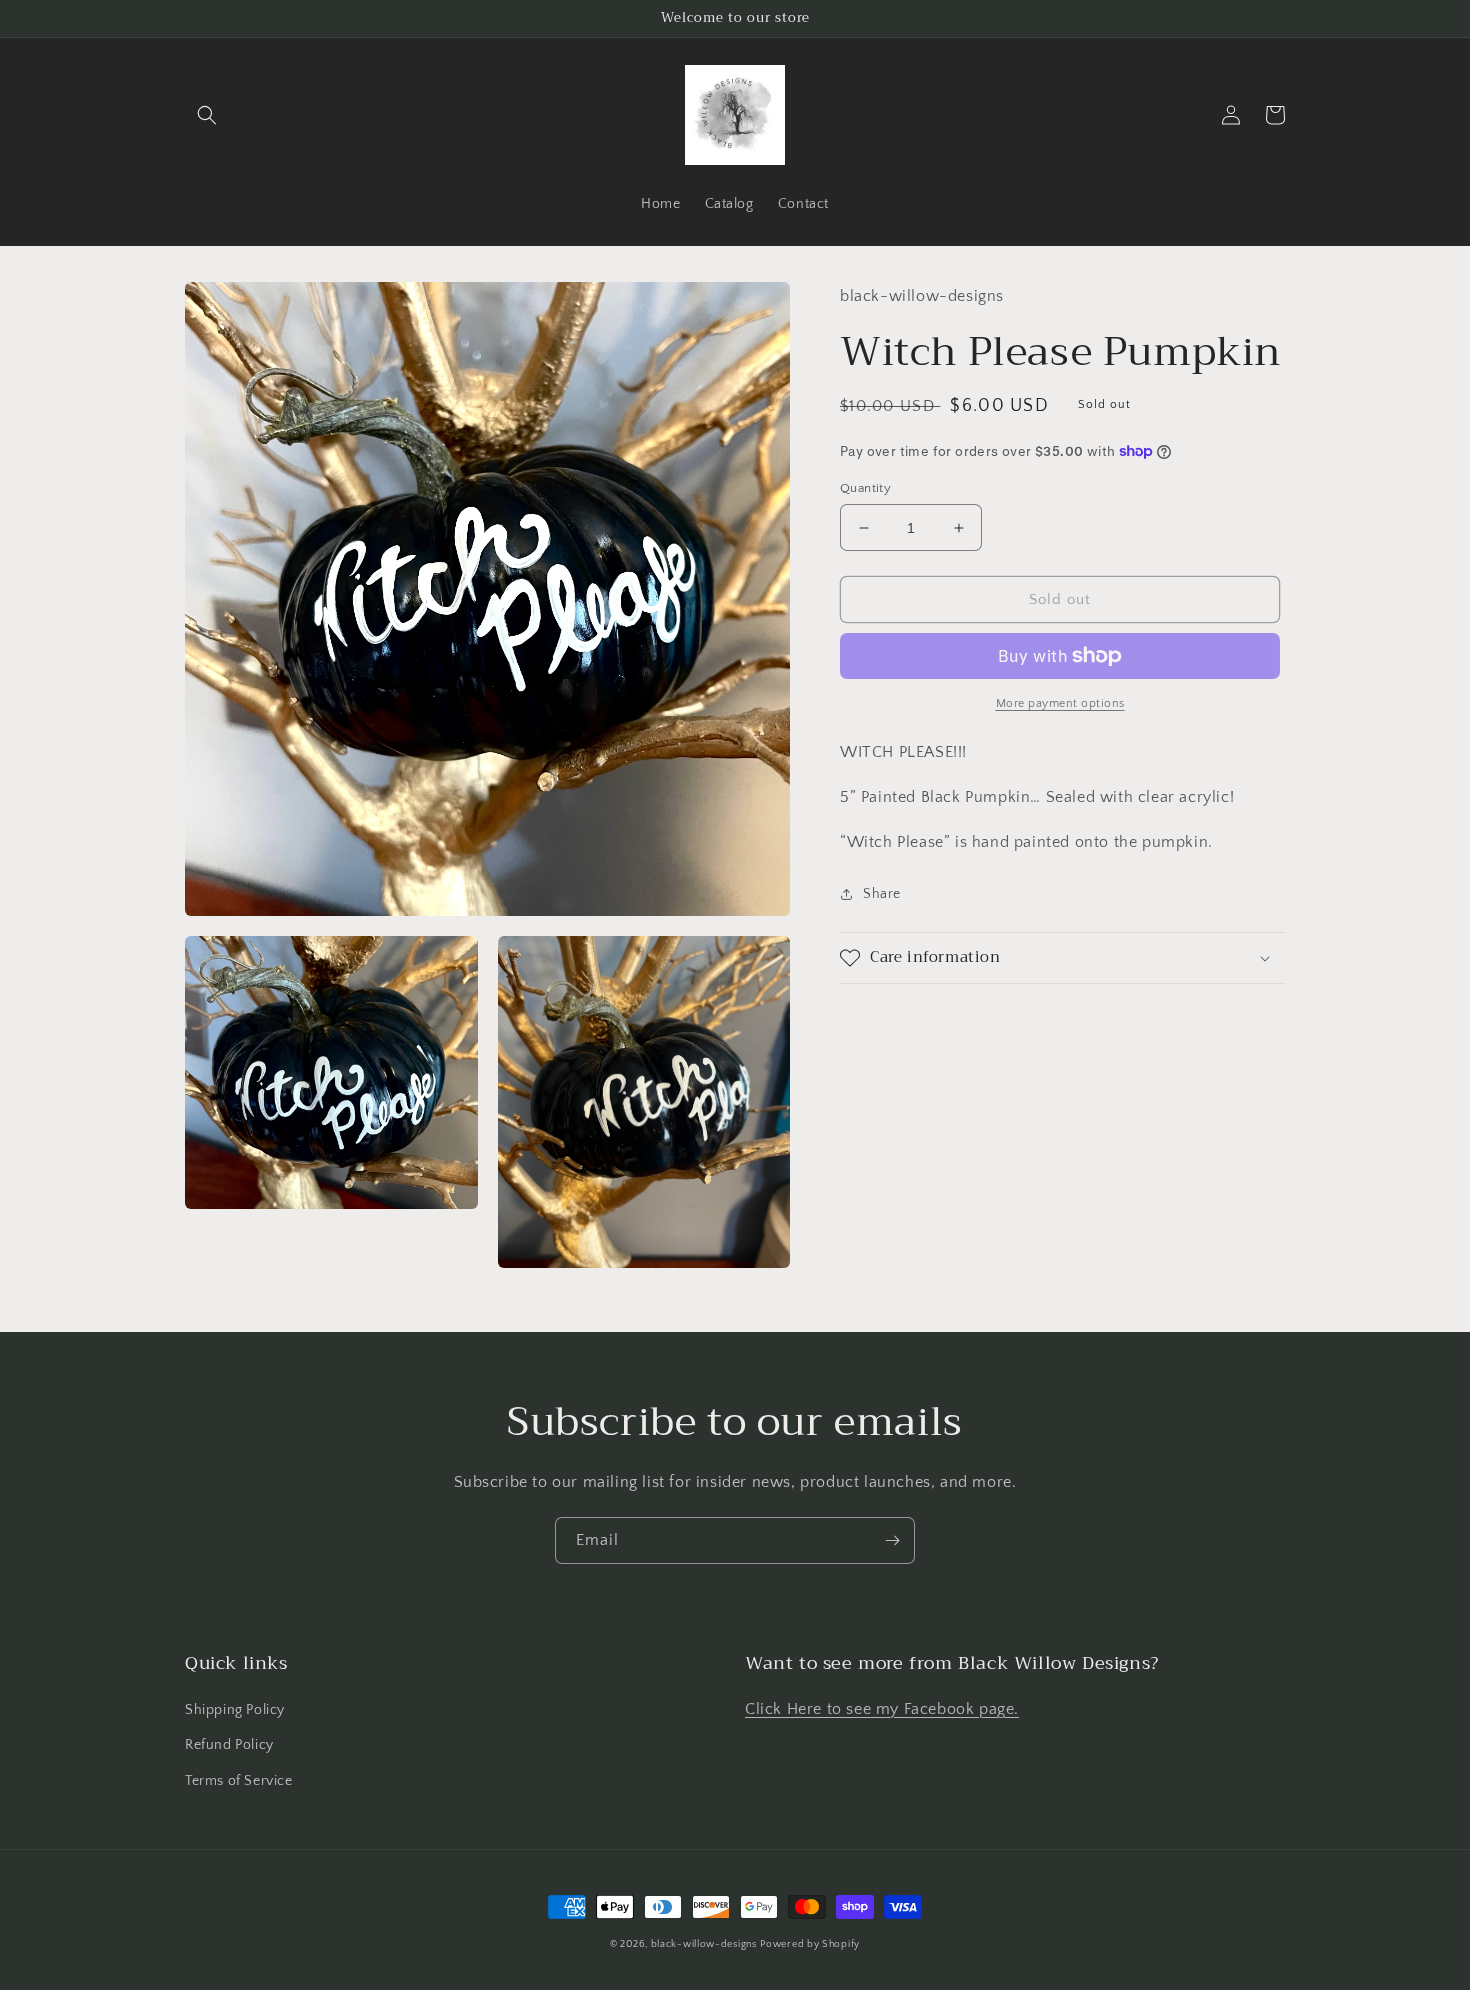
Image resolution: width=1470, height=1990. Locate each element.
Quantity (865, 488)
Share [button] (882, 893)
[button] (207, 115)
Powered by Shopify (810, 1944)
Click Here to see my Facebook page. (882, 1709)
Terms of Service (239, 1781)
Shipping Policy (235, 1710)
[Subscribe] (892, 1540)
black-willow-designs (704, 1944)
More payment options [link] (1060, 703)
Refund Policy (229, 1745)
